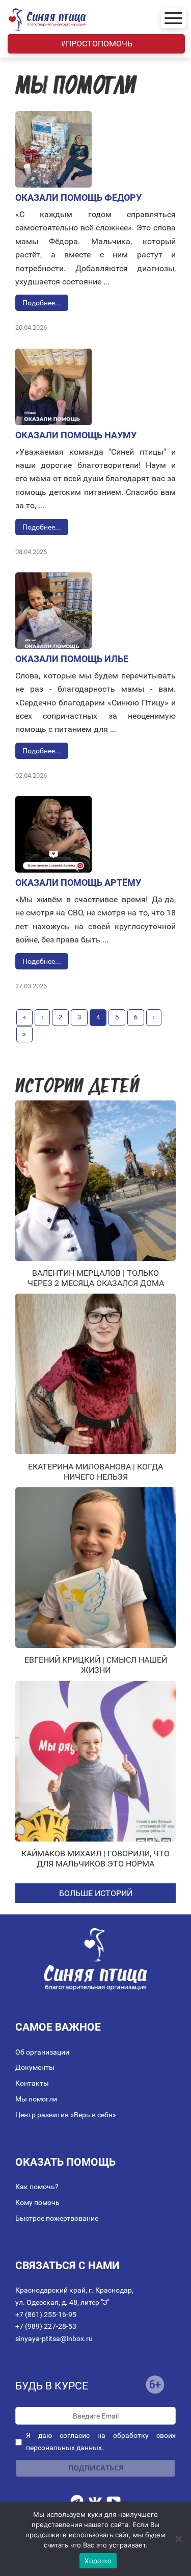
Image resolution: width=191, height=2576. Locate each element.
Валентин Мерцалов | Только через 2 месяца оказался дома (96, 1278)
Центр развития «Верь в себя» (66, 2115)
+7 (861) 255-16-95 (46, 2315)
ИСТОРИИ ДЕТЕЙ (77, 1087)
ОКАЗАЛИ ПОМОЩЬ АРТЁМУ (78, 883)
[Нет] (178, 2539)
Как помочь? (37, 2187)
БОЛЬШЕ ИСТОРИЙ (96, 1893)
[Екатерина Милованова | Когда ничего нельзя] (95, 1374)
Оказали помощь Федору (78, 198)
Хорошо (98, 2561)
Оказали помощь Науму (76, 435)
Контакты (32, 2083)
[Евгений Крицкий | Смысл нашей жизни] (95, 1568)
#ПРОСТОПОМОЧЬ (97, 44)
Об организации (42, 2052)
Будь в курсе (52, 2386)
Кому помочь (37, 2202)
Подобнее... (42, 303)
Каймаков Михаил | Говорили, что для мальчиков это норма (95, 1859)
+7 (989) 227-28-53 (46, 2326)
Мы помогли (36, 2099)
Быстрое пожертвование (57, 2218)
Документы (35, 2067)
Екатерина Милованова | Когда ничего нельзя (95, 1472)
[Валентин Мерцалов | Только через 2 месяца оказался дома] (95, 1181)
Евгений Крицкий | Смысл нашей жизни (96, 1665)
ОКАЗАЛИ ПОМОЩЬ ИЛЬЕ (72, 659)
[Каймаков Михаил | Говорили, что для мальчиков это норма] (95, 1761)
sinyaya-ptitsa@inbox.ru (54, 2338)
